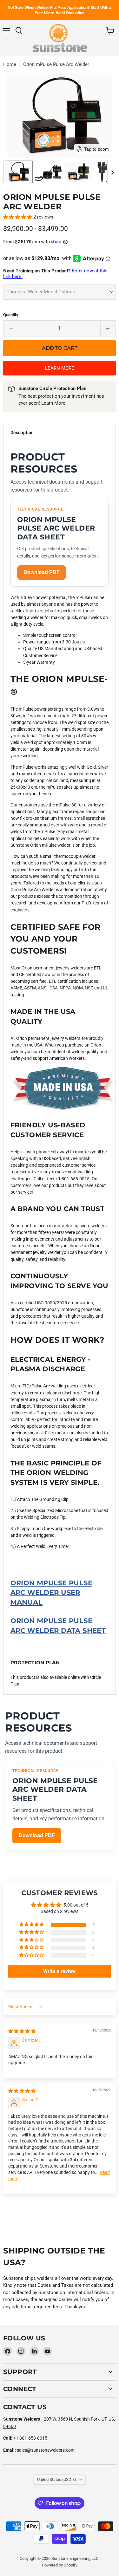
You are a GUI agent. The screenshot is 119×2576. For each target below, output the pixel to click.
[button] (18, 172)
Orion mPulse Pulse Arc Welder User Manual (51, 1593)
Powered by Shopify (60, 2565)
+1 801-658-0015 (30, 2438)
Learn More (53, 403)
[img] (22, 2031)
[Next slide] (112, 172)
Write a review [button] (60, 1971)
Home (10, 65)
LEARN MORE (60, 368)
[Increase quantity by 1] (108, 328)
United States (57, 2479)
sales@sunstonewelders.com (46, 2450)
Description (22, 433)
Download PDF (42, 572)
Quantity (11, 315)
